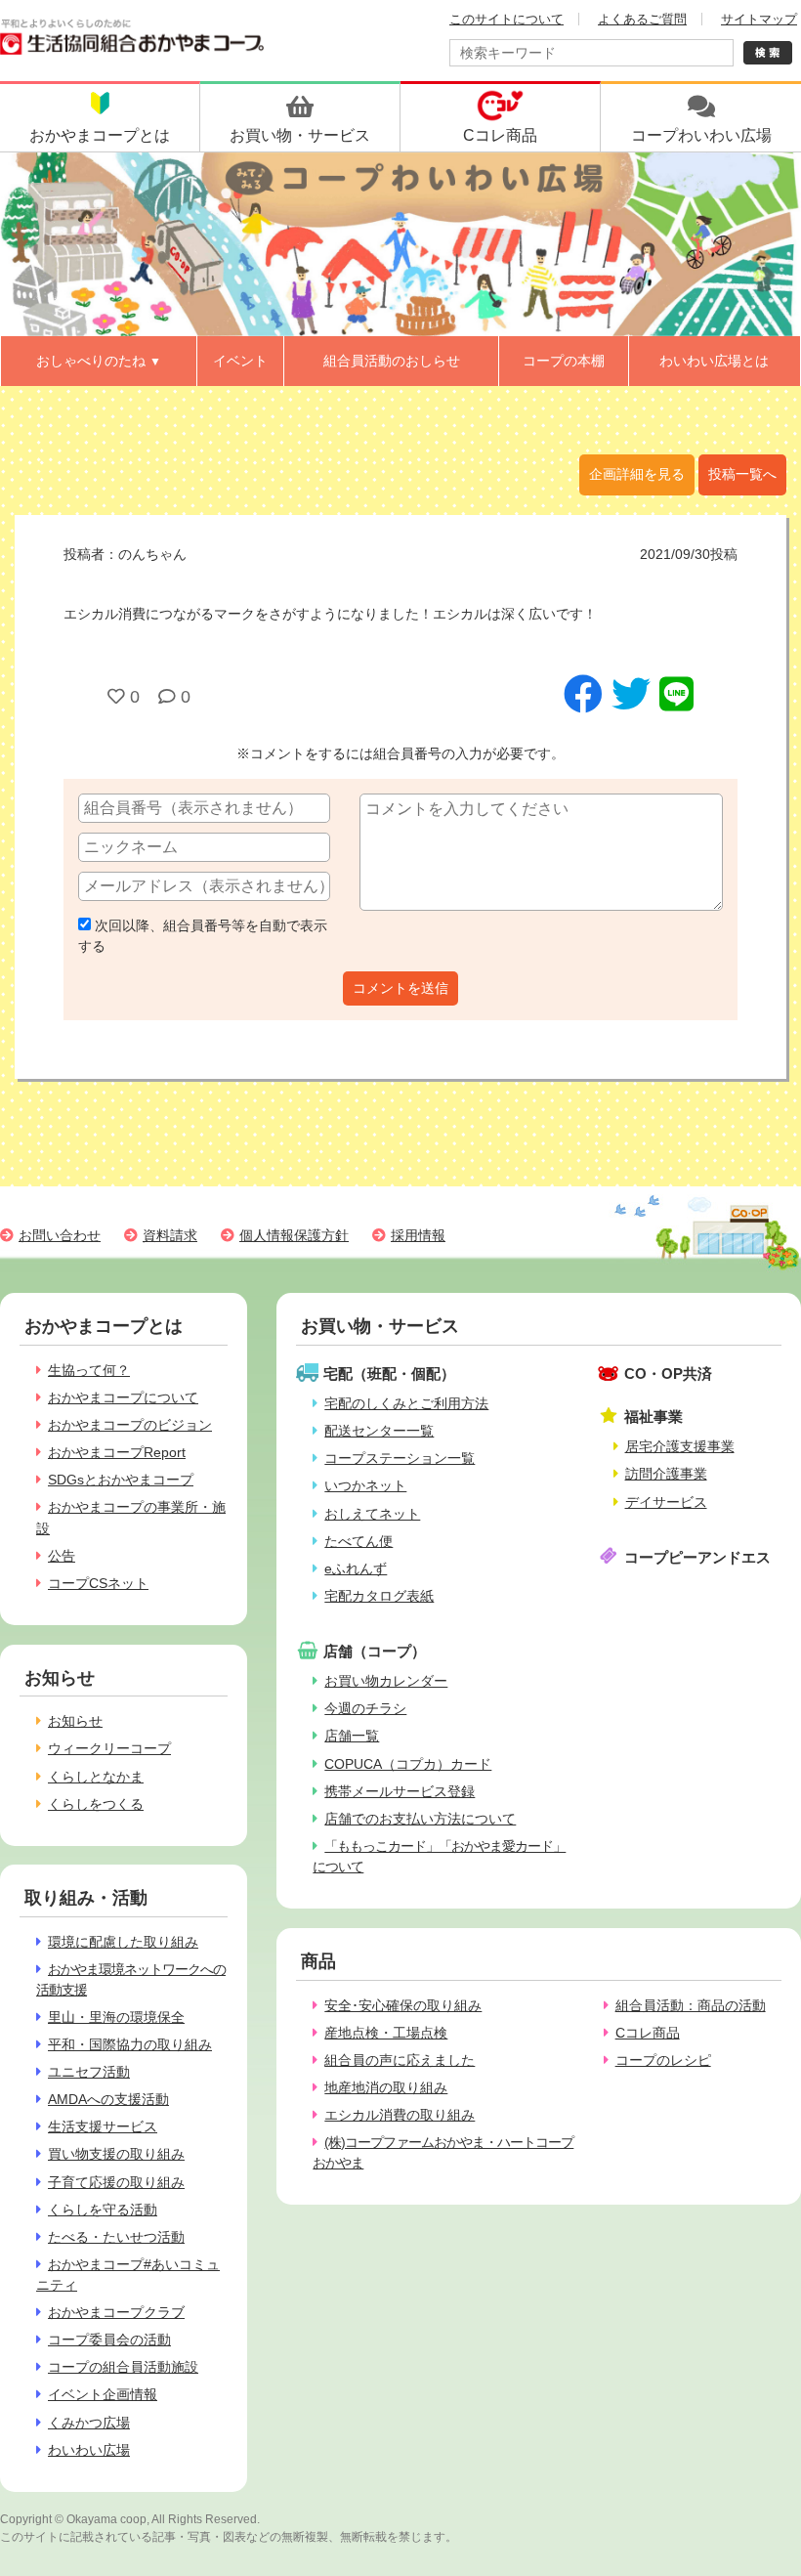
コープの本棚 (564, 361)
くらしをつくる (96, 1804)
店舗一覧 (352, 1736)
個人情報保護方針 (294, 1235)
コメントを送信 (400, 988)
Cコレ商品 (648, 2033)
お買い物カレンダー (386, 1681)
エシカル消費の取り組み (400, 2115)
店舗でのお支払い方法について (420, 1819)
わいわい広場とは (714, 361)
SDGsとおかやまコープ (121, 1480)
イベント (240, 361)
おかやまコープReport (117, 1452)
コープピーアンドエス (697, 1557)
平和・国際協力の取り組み (130, 2044)
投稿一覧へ (742, 474)
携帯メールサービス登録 (400, 1791)
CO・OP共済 (668, 1374)
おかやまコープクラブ (116, 2312)
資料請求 (170, 1235)
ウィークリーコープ (109, 1748)
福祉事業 (653, 1417)
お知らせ (75, 1721)
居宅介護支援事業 (680, 1446)
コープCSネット (98, 1583)
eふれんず (356, 1568)
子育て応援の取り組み (116, 2182)
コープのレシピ (663, 2060)
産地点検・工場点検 (386, 2033)
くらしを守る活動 (103, 2210)
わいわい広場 (89, 2450)
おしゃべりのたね (99, 361)
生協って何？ (89, 1370)
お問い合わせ (60, 1235)
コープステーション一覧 (400, 1458)
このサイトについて (506, 19)
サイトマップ (759, 19)
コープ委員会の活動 (109, 2340)
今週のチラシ (365, 1708)
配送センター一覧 (379, 1431)
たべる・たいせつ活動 (116, 2237)
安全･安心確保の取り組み (403, 2005)
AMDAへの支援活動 (108, 2099)
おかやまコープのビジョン (130, 1425)
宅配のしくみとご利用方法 (406, 1403)
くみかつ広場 (89, 2423)
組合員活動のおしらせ (392, 361)
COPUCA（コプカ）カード (408, 1764)
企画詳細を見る (637, 474)
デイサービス (666, 1502)
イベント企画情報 (103, 2394)
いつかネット (365, 1485)
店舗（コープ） (375, 1651)
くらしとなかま (96, 1777)
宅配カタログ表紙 (379, 1596)
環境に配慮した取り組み (123, 1942)
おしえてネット (372, 1514)
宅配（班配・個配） (389, 1374)
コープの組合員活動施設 (123, 2367)
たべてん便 (358, 1541)
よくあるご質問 (642, 19)
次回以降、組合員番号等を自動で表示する (203, 936)
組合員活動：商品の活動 (691, 2005)
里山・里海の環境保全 (116, 2017)
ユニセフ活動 (89, 2072)
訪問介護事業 (666, 1474)
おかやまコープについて (123, 1397)
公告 (62, 1556)
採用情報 (418, 1235)
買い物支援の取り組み (116, 2154)
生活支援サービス (103, 2126)
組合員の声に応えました (400, 2060)
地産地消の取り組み (386, 2087)
